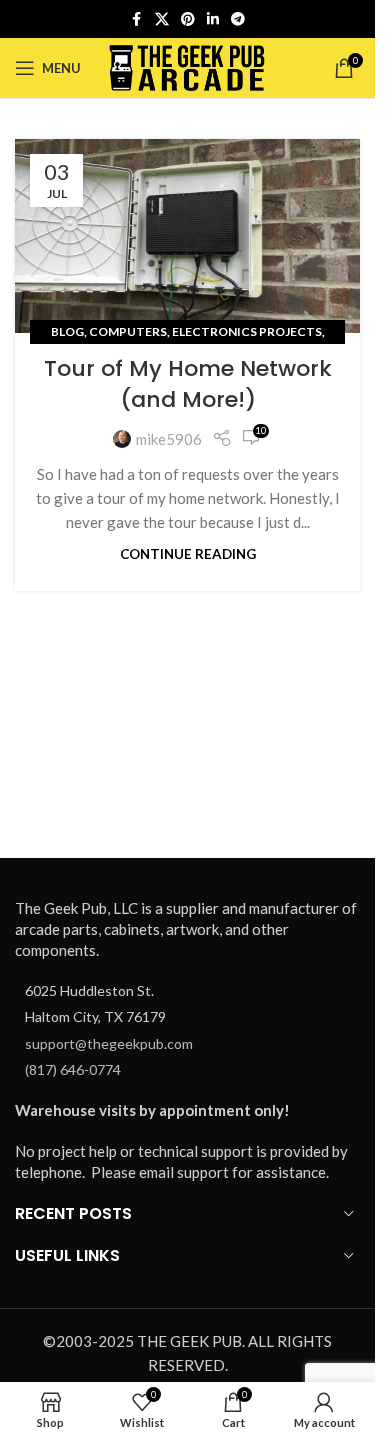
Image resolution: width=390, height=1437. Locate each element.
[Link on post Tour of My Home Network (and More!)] (187, 236)
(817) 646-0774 (73, 1069)
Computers (128, 331)
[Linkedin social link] (213, 19)
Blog (67, 331)
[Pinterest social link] (188, 19)
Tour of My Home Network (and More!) (188, 384)
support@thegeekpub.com (109, 1043)
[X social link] (162, 19)
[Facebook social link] (137, 19)
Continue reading (188, 554)
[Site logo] (187, 66)
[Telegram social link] (238, 19)
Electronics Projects (247, 331)
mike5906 (169, 439)
